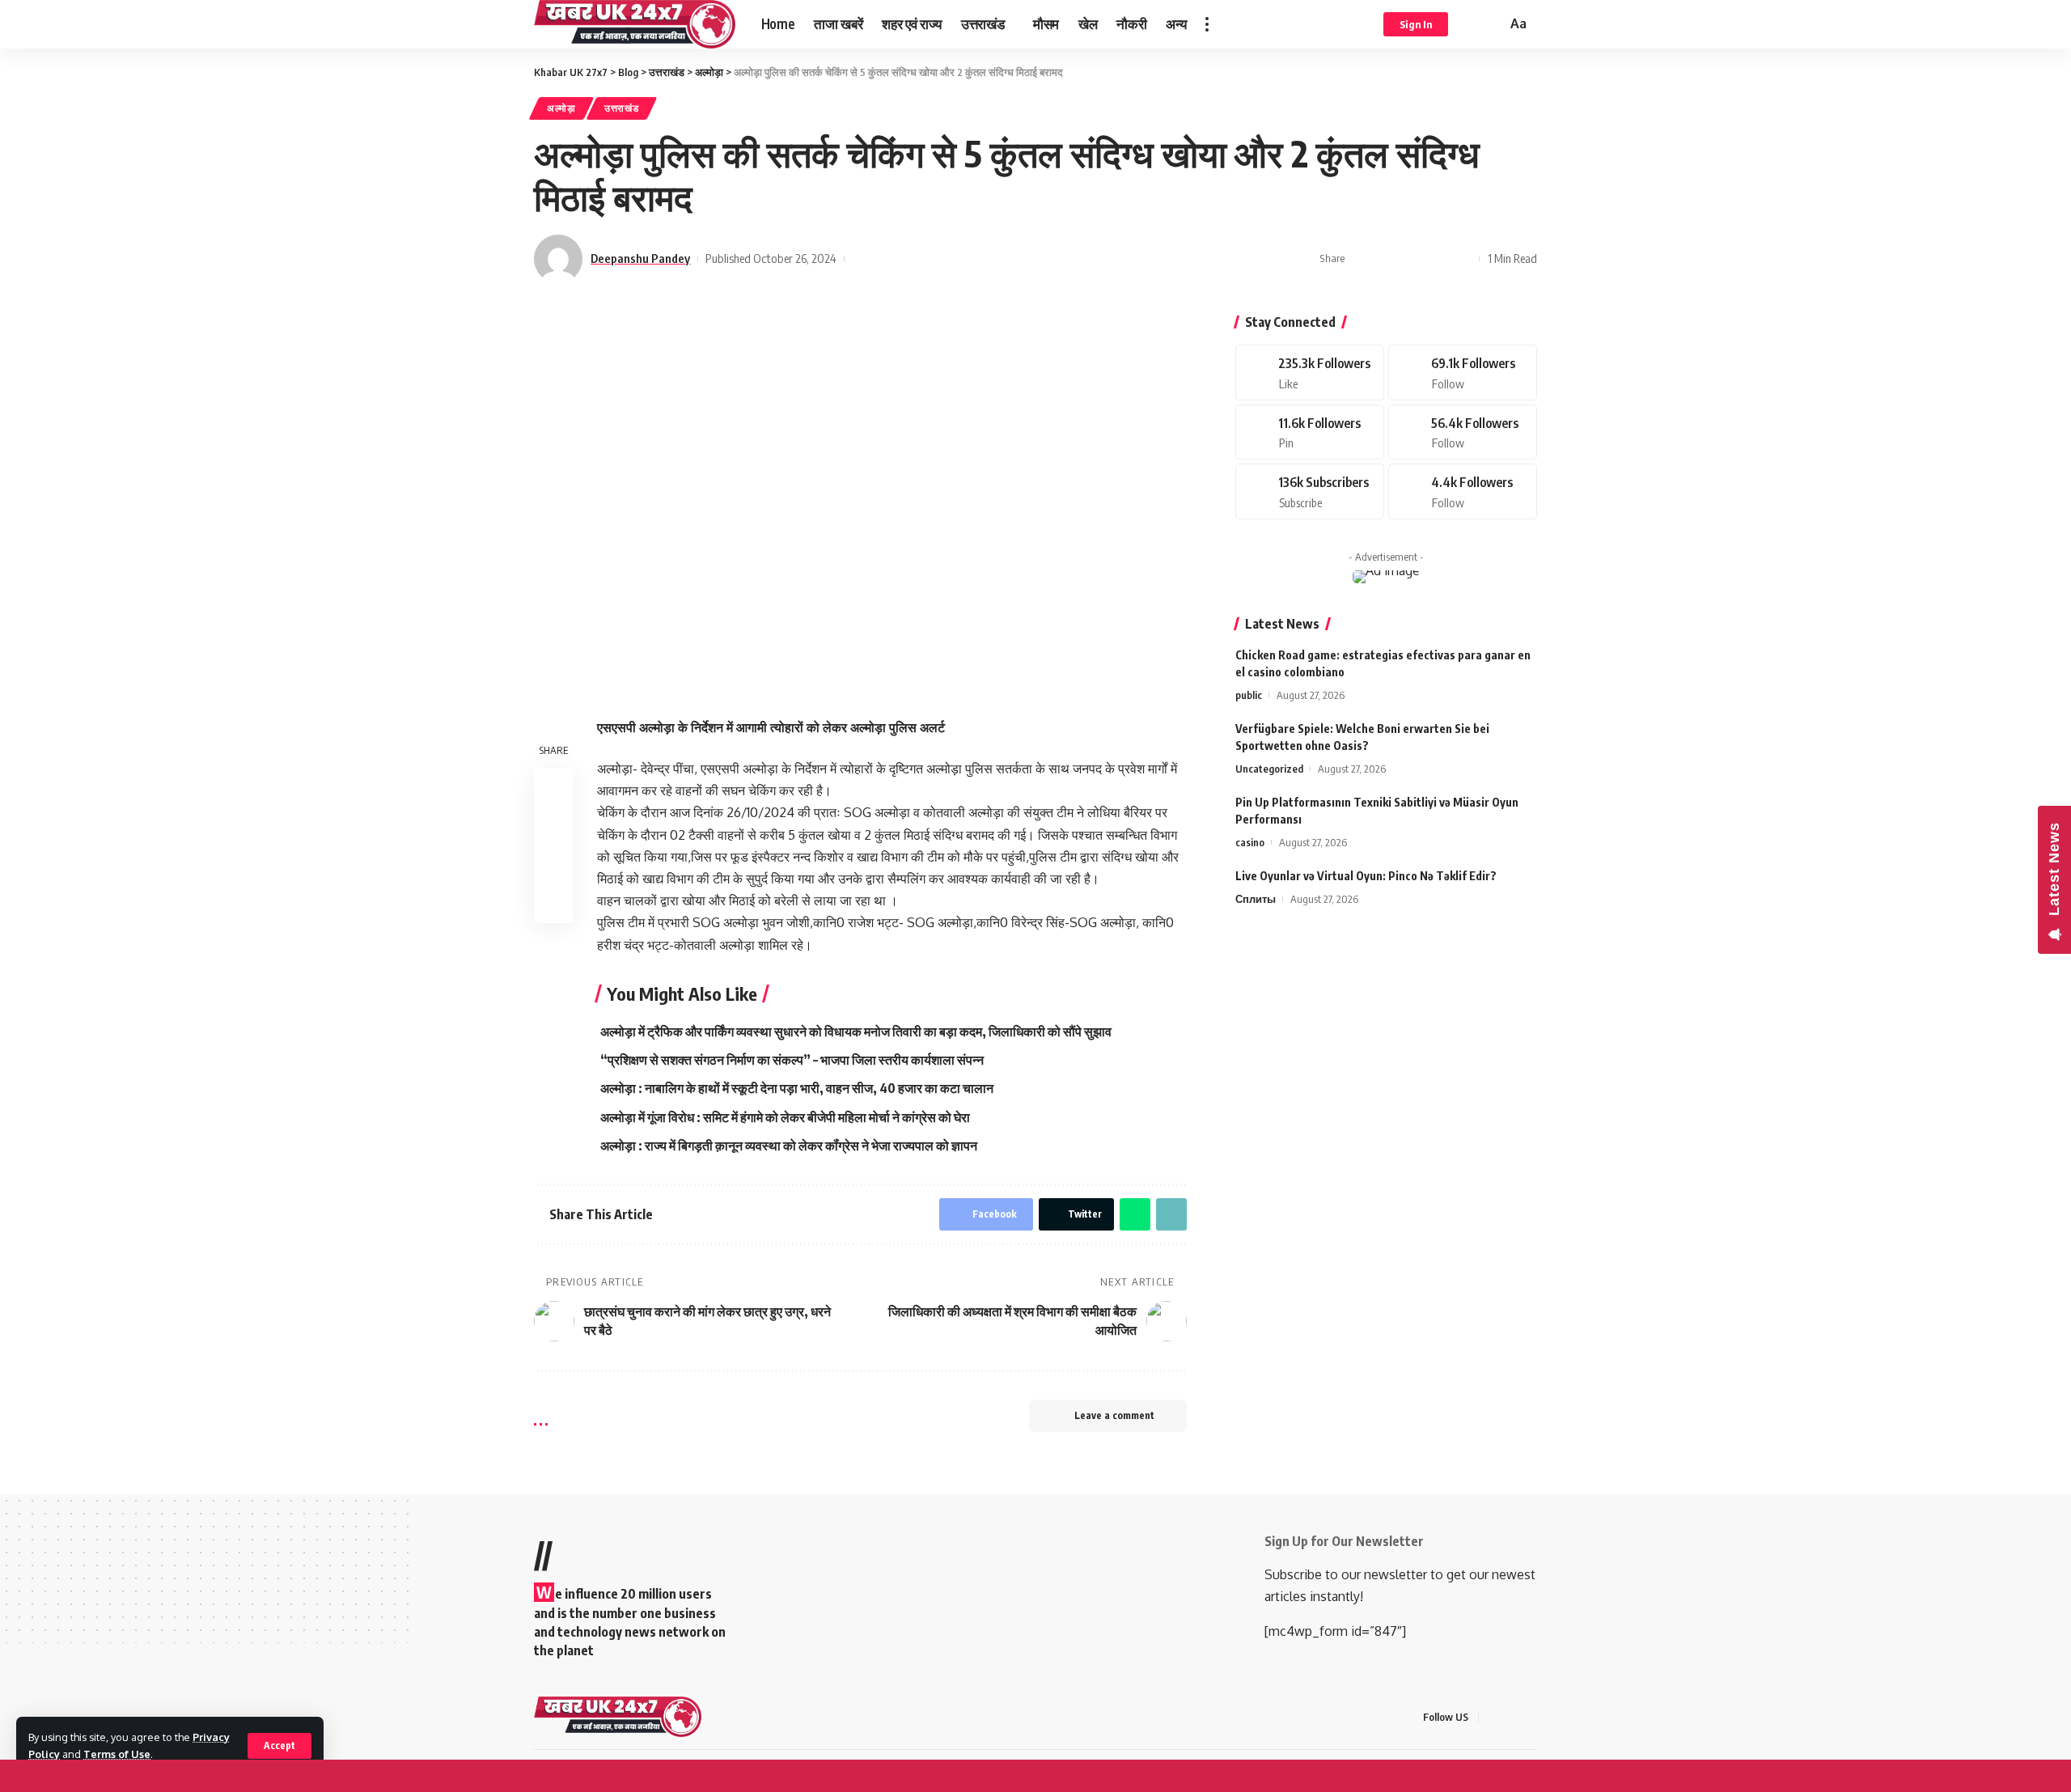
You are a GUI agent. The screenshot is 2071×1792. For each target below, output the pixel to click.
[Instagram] (1463, 432)
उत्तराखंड (622, 108)
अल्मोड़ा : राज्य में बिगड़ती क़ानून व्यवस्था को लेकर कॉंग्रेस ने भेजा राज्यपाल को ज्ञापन (789, 1146)
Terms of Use (117, 1754)
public (1249, 695)
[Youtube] (1310, 491)
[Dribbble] (1463, 491)
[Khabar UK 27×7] (618, 1717)
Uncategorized (1269, 769)
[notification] (1471, 24)
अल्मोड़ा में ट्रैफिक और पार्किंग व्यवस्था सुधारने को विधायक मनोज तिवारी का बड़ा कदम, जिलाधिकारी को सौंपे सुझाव (856, 1032)
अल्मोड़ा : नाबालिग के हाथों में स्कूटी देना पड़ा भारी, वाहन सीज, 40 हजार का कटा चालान (797, 1088)
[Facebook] (1310, 373)
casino (1250, 842)
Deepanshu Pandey (640, 258)
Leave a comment (1114, 1415)
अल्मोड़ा (561, 108)
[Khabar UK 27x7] (635, 24)
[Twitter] (1463, 373)
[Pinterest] (1310, 432)
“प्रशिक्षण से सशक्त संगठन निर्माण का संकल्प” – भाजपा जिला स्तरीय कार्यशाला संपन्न (792, 1060)
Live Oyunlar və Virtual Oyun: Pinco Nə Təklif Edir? (1366, 876)
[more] (1207, 24)
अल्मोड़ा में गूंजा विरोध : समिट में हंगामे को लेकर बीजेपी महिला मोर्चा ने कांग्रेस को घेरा (785, 1117)
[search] (1492, 24)
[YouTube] (1532, 1717)
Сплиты (1256, 899)
